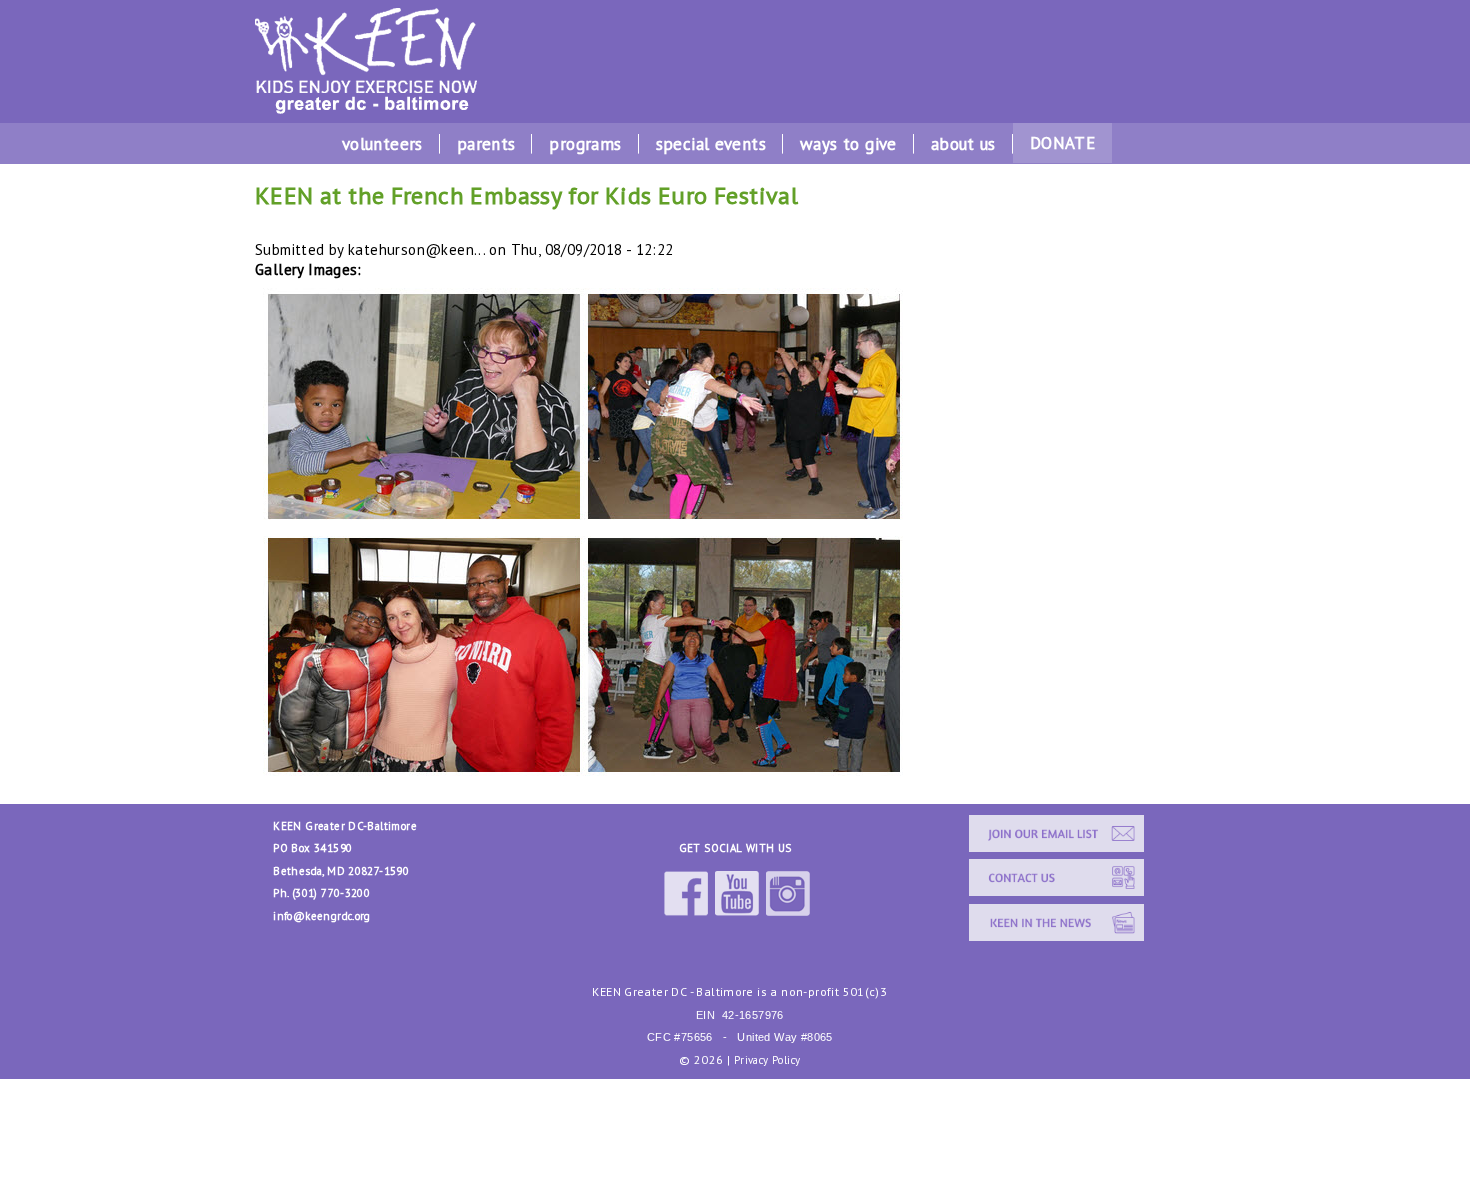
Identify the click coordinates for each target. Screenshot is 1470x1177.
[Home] (366, 108)
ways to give (848, 144)
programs (585, 144)
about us (963, 144)
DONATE (1062, 143)
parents (486, 144)
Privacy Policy (767, 1060)
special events (711, 144)
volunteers (382, 144)
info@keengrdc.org (322, 916)
